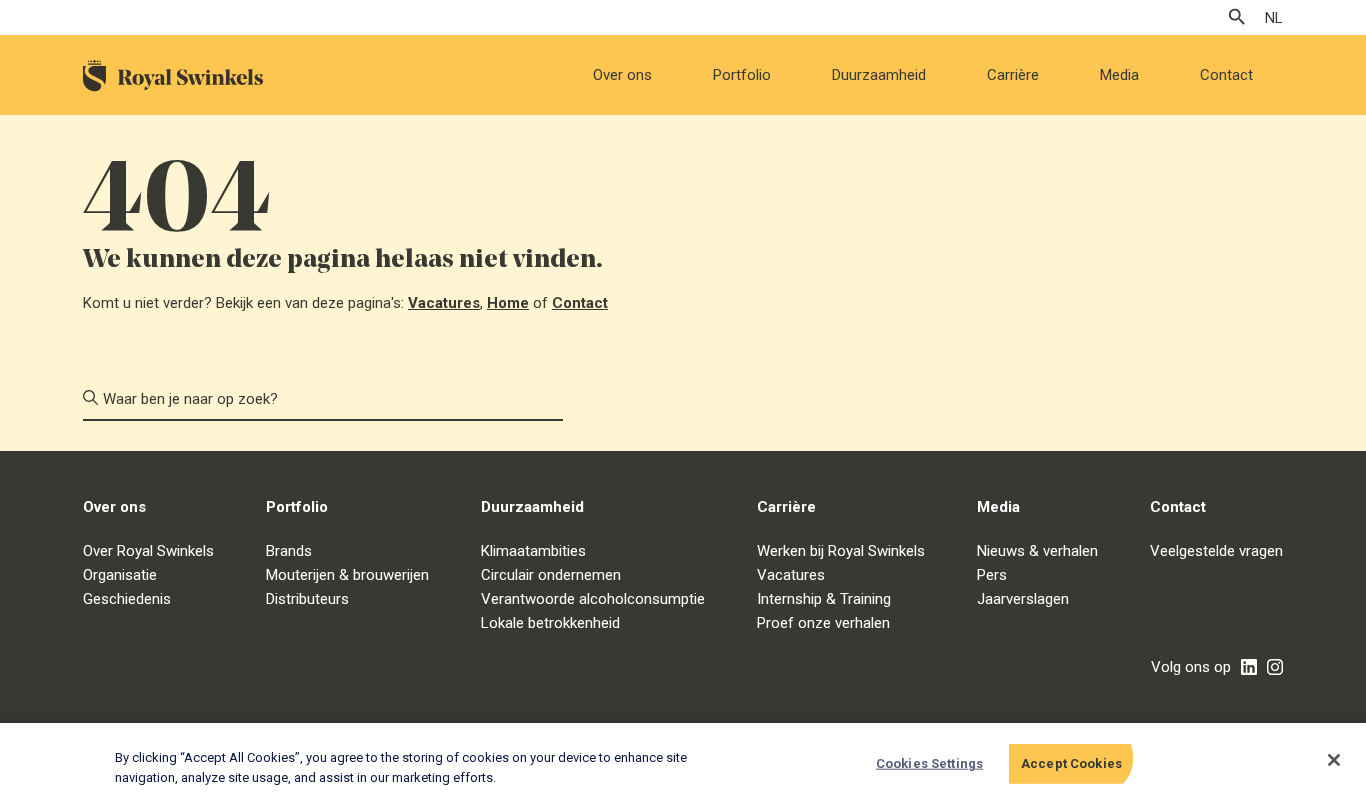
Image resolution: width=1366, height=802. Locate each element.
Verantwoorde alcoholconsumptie (593, 599)
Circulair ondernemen (551, 575)
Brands (289, 551)
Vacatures (444, 303)
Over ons (622, 75)
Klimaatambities (533, 551)
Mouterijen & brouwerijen (347, 575)
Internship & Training (824, 599)
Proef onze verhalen (823, 623)
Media (1119, 75)
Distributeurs (307, 599)
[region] (683, 762)
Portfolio (742, 75)
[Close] (1334, 760)
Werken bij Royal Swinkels (841, 551)
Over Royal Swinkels (148, 551)
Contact (1226, 75)
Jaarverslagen (1023, 599)
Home (508, 303)
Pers (992, 575)
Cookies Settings (929, 763)
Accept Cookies (1071, 763)
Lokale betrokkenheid (550, 623)
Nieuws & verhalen (1037, 551)
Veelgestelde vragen (1216, 551)
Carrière (1013, 75)
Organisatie (120, 575)
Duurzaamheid (879, 75)
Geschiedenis (127, 599)
